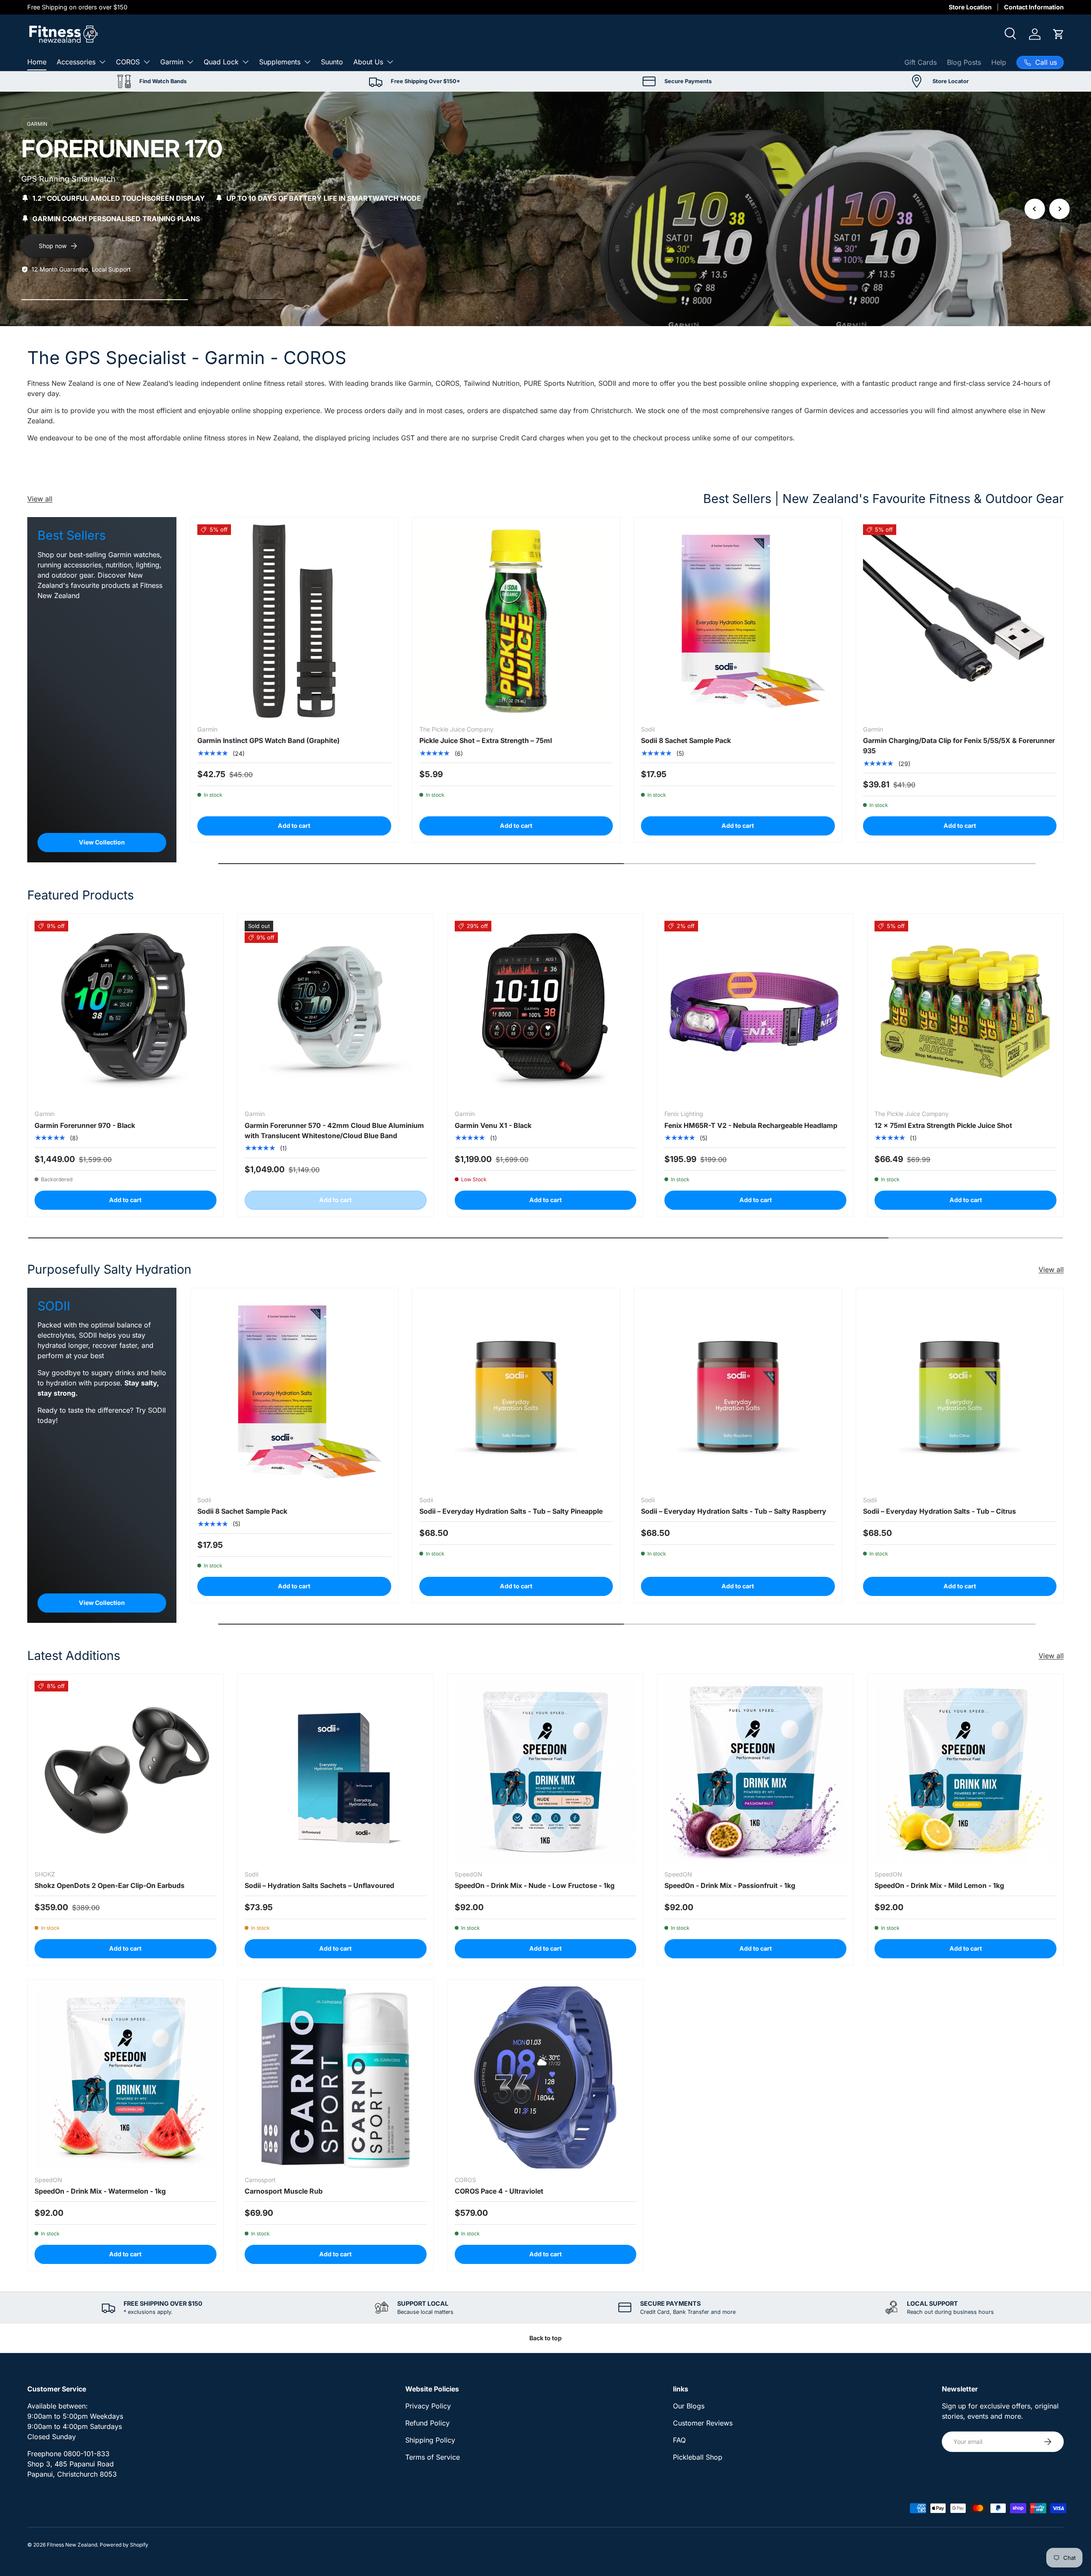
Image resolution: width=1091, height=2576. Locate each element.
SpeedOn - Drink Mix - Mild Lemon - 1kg (939, 1885)
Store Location (970, 7)
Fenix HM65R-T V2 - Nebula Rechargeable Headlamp (751, 1125)
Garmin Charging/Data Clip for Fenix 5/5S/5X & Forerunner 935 (959, 746)
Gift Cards (921, 62)
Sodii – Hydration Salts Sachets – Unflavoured (319, 1885)
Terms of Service (433, 2457)
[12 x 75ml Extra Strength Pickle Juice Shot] (965, 1012)
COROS (128, 62)
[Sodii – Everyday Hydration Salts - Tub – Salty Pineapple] (516, 1392)
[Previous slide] (1035, 209)
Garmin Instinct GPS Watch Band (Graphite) (268, 740)
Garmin (172, 62)
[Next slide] (1059, 209)
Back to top (545, 2338)
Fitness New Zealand (72, 2545)
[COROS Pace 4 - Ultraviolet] (546, 2077)
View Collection (102, 842)
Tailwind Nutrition (492, 383)
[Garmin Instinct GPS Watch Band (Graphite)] (294, 621)
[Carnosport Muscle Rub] (336, 2077)
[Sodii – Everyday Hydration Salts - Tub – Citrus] (960, 1392)
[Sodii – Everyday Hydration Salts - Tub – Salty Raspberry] (738, 1392)
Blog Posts (964, 62)
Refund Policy (427, 2423)
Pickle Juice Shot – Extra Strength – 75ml (486, 740)
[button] (1059, 34)
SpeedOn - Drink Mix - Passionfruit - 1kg (730, 1885)
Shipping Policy (430, 2440)
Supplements (280, 62)
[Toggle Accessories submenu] (102, 62)
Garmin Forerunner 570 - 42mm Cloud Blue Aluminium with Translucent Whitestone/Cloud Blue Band (334, 1130)
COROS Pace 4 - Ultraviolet (499, 2191)
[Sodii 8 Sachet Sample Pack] (738, 621)
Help (999, 62)
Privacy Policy (428, 2406)
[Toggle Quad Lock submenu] (245, 62)
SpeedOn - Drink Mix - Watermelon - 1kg (100, 2191)
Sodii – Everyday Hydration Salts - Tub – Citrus (939, 1511)
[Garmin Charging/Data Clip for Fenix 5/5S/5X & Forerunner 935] (960, 621)
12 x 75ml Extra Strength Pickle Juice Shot (943, 1125)
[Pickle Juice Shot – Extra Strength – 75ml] (516, 621)
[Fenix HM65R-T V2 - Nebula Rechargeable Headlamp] (755, 1012)
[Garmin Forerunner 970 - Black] (126, 1012)
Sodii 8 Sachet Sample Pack (686, 740)
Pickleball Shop (698, 2457)
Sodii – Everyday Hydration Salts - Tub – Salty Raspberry (734, 1511)
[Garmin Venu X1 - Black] (546, 1012)
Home (37, 62)
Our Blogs (689, 2406)
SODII (607, 383)
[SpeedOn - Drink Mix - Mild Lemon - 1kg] (965, 1772)
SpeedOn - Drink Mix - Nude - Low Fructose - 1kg (535, 1885)
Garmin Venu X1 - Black (493, 1125)
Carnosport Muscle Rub (284, 2191)
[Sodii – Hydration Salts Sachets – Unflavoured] (336, 1772)
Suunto (332, 62)
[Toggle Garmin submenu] (190, 62)
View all (40, 499)
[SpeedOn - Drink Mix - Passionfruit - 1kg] (755, 1772)
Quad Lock (221, 62)
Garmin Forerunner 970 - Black (85, 1125)
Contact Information (1034, 7)
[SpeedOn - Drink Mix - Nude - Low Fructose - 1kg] (546, 1772)
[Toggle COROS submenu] (147, 62)
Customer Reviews (703, 2423)
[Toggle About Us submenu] (390, 62)
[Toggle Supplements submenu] (307, 62)
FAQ (679, 2440)
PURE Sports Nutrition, (560, 383)
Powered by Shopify (124, 2545)
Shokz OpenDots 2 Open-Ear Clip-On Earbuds (110, 1885)
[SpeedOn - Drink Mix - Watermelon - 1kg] (126, 2077)
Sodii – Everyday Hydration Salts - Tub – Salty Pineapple (511, 1511)
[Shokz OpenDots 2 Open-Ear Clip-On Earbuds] (126, 1772)
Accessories (76, 62)
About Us (368, 62)
